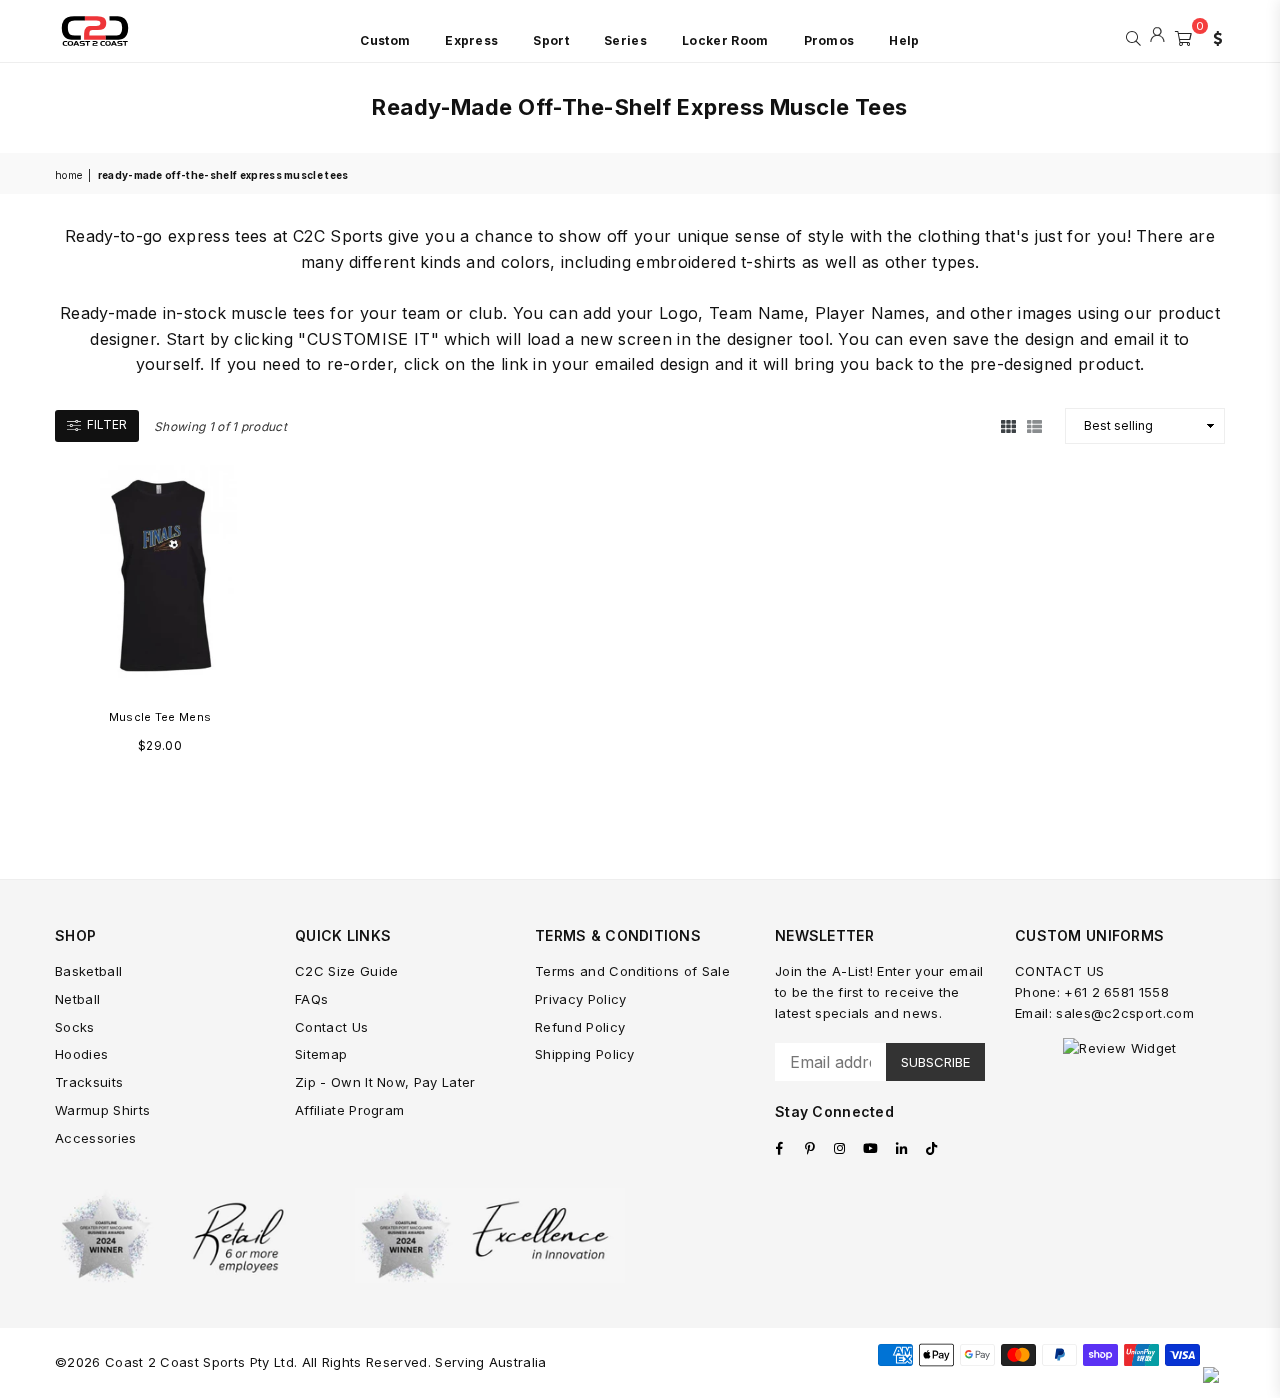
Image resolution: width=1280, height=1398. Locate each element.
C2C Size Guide (346, 971)
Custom (385, 40)
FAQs (311, 999)
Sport (551, 40)
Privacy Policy (580, 999)
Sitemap (321, 1054)
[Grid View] (1008, 425)
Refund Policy (580, 1027)
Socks (75, 1027)
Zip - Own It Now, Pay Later (385, 1082)
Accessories (96, 1138)
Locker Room (725, 40)
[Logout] (1157, 36)
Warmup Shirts (102, 1110)
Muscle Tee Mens (160, 717)
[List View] (1034, 425)
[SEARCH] (1133, 36)
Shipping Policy (585, 1054)
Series (625, 40)
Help (904, 40)
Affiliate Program (349, 1110)
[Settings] (1213, 36)
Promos (829, 40)
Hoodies (81, 1054)
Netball (77, 999)
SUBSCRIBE (935, 1062)
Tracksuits (89, 1082)
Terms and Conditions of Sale (632, 971)
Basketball (88, 971)
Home (68, 175)
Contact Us (331, 1027)
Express (471, 40)
